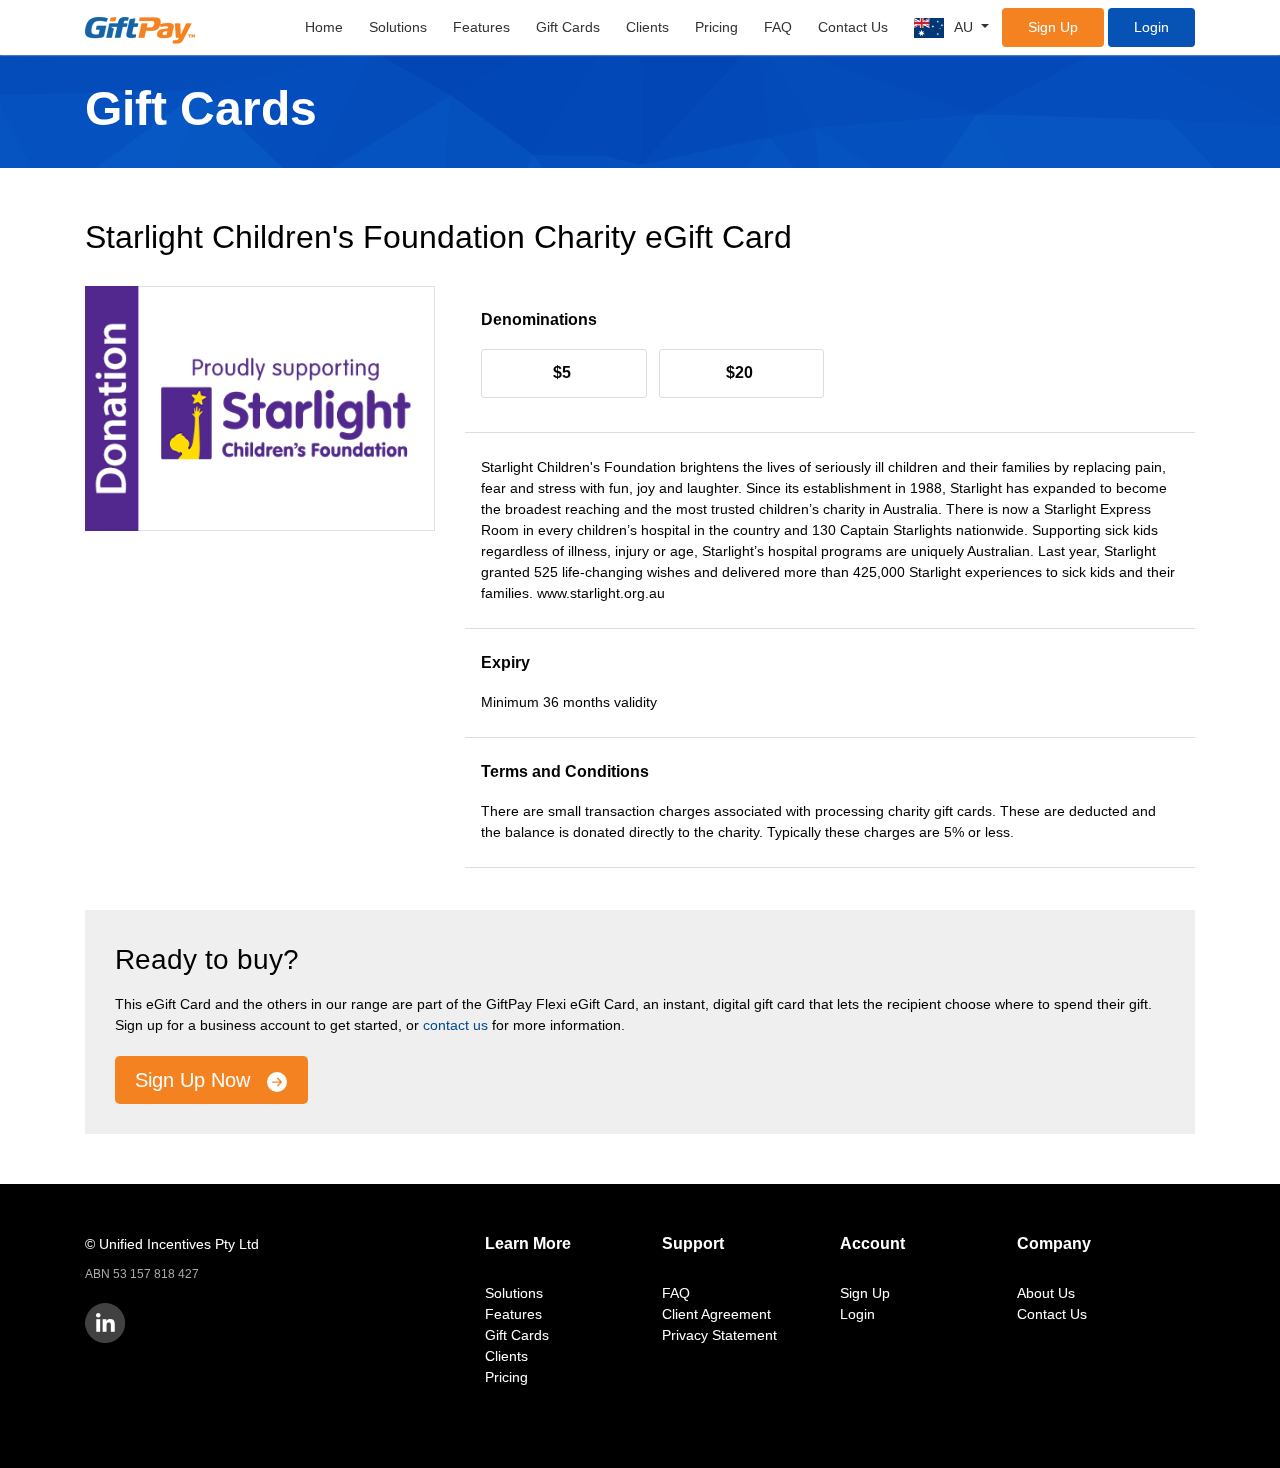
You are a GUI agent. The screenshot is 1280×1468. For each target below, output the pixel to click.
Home (324, 27)
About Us (1046, 1293)
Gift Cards (568, 27)
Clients (647, 27)
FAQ (778, 27)
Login (1151, 27)
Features (481, 27)
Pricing (716, 27)
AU (965, 27)
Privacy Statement (719, 1335)
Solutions (398, 27)
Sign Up (1053, 27)
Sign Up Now (195, 1080)
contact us (455, 1025)
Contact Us (853, 27)
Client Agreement (716, 1314)
